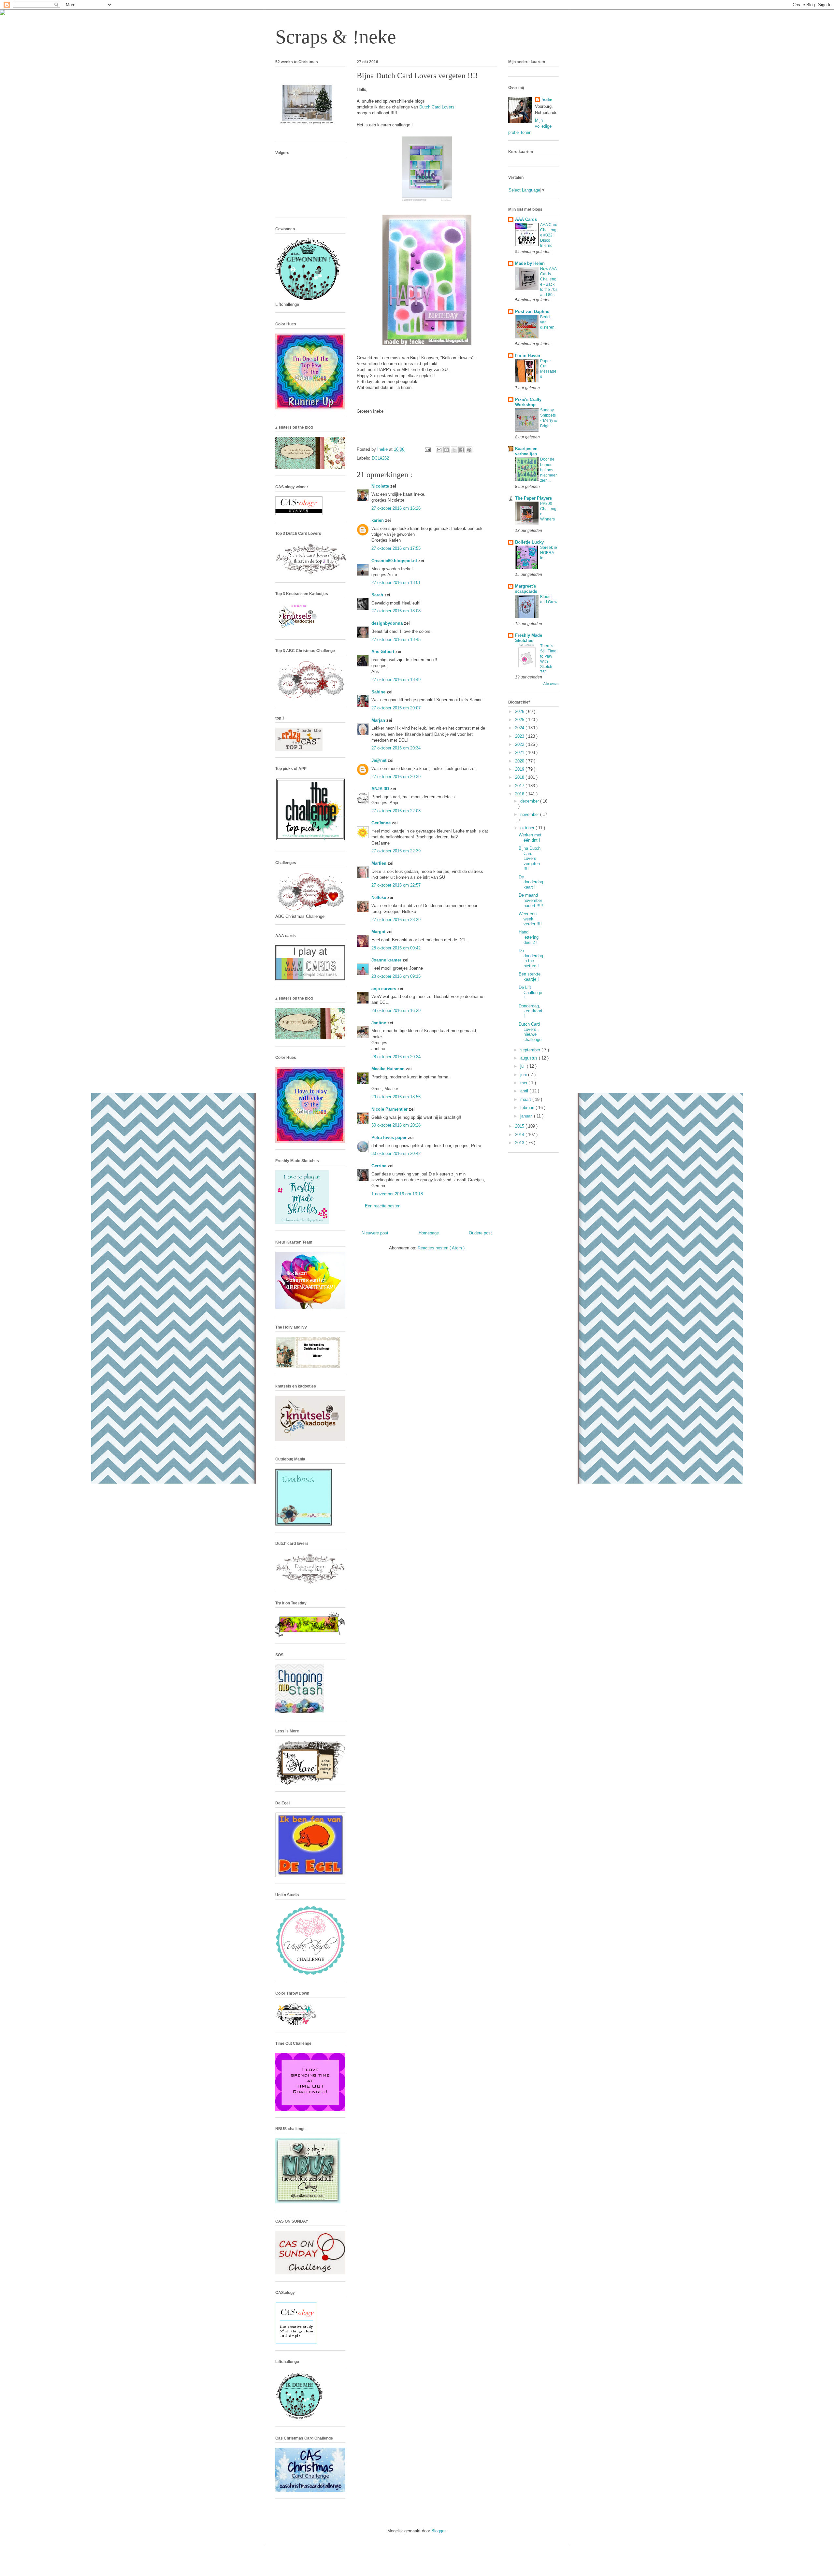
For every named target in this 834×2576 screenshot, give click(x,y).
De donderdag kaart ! (531, 882)
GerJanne (382, 823)
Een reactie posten (383, 1206)
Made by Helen (530, 263)
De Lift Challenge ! (530, 992)
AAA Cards (526, 219)
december (530, 801)
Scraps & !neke (336, 37)
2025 (520, 720)
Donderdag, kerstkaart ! (531, 1011)
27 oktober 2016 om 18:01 (396, 583)
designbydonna (388, 623)
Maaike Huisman (389, 1069)
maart (526, 1099)
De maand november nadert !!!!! (531, 900)
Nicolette (381, 486)
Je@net (380, 760)
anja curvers (384, 989)
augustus (530, 1058)
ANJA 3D (381, 789)
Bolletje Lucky (529, 542)
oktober (528, 828)
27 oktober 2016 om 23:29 (396, 920)
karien (378, 520)
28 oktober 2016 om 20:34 (396, 1057)
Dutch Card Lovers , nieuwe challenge (530, 1032)
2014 (520, 1135)
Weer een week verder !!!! (530, 919)
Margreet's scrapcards (526, 589)
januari (527, 1116)
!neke (547, 100)
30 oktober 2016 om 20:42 (396, 1153)
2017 (520, 786)
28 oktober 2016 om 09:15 (396, 976)
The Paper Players (533, 498)
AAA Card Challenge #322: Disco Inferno (549, 235)
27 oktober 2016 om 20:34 (396, 748)
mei (524, 1083)
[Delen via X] (454, 450)
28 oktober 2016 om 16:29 (396, 1010)
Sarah (378, 595)
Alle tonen (551, 683)
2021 (520, 753)
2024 (520, 728)
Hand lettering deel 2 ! (529, 937)
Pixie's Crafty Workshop (528, 402)
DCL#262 (380, 458)
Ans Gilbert (383, 652)
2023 (520, 736)
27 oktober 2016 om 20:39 (396, 777)
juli (524, 1066)
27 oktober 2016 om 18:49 (396, 680)
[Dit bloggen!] (447, 450)
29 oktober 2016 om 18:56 (396, 1097)
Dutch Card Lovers (437, 107)
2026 (520, 712)
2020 (520, 761)
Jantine (379, 1023)
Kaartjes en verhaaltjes (526, 451)
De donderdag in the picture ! (531, 958)
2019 (520, 769)
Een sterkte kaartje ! (530, 977)
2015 (520, 1126)
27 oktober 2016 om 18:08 (396, 611)
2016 (520, 794)
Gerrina (380, 1166)
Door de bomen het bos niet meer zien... (548, 470)
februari (528, 1108)
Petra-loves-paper (390, 1138)
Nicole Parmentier (390, 1109)
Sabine (379, 692)
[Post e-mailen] (427, 449)
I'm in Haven (528, 356)
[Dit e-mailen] (439, 450)
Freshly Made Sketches (529, 638)
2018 (520, 777)
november (530, 814)
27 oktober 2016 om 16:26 (396, 508)
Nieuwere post (375, 1233)
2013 (520, 1143)
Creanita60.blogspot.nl (395, 561)
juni (524, 1075)
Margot (379, 932)
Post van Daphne (532, 312)
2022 (520, 744)
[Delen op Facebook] (462, 450)
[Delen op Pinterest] (469, 450)
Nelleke (379, 897)
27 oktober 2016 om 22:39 (396, 851)
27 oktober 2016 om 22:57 (396, 885)
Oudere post (480, 1233)
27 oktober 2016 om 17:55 (396, 548)
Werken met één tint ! (530, 838)
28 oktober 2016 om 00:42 (396, 948)
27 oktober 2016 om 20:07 (396, 708)
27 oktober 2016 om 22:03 (396, 811)
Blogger (438, 2531)
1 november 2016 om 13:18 (397, 1194)
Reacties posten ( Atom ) (441, 1248)
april (525, 1091)
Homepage (429, 1233)
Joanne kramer (387, 960)
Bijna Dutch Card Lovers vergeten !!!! (530, 858)
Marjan (379, 720)
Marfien (380, 863)
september (531, 1050)
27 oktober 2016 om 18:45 (396, 640)
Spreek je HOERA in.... (549, 553)
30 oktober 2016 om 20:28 (396, 1125)
